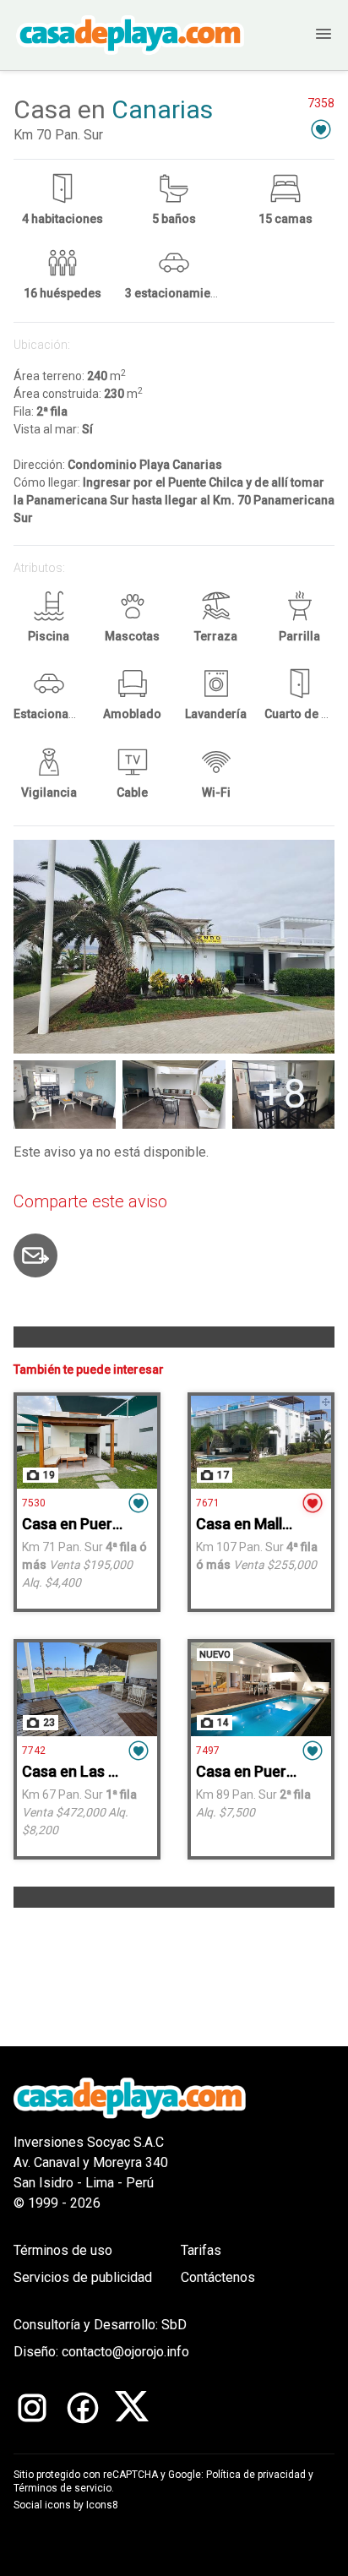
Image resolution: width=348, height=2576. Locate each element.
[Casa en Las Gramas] (87, 1689)
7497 (208, 1751)
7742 (34, 1751)
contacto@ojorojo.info (125, 2352)
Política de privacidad (256, 2475)
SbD (174, 2325)
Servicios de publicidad (83, 2277)
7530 (34, 1503)
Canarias (162, 109)
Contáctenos (218, 2277)
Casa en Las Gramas (92, 1771)
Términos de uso (63, 2250)
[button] (321, 129)
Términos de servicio (63, 2488)
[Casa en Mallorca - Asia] (261, 1442)
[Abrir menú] (308, 35)
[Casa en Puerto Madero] (261, 1689)
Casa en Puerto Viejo (94, 1524)
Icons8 (102, 2505)
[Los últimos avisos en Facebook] (83, 2408)
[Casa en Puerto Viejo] (87, 1442)
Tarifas (201, 2250)
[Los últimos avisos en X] (132, 2408)
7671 (208, 1503)
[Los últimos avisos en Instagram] (32, 2408)
